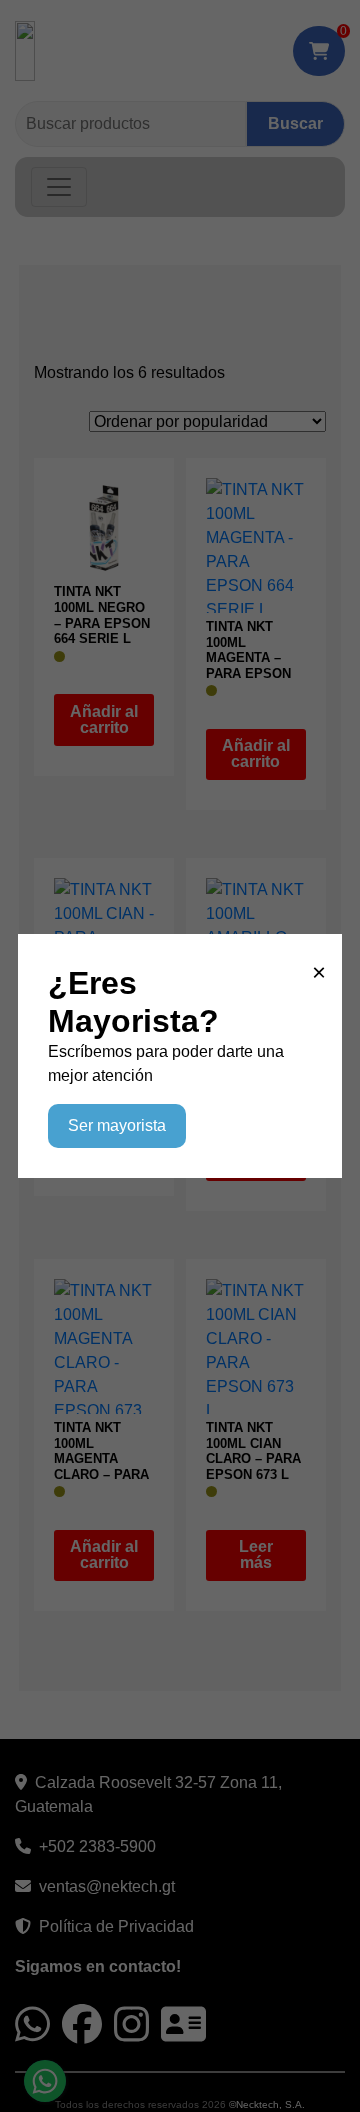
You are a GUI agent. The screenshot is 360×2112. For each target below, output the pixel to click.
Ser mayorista (117, 1125)
